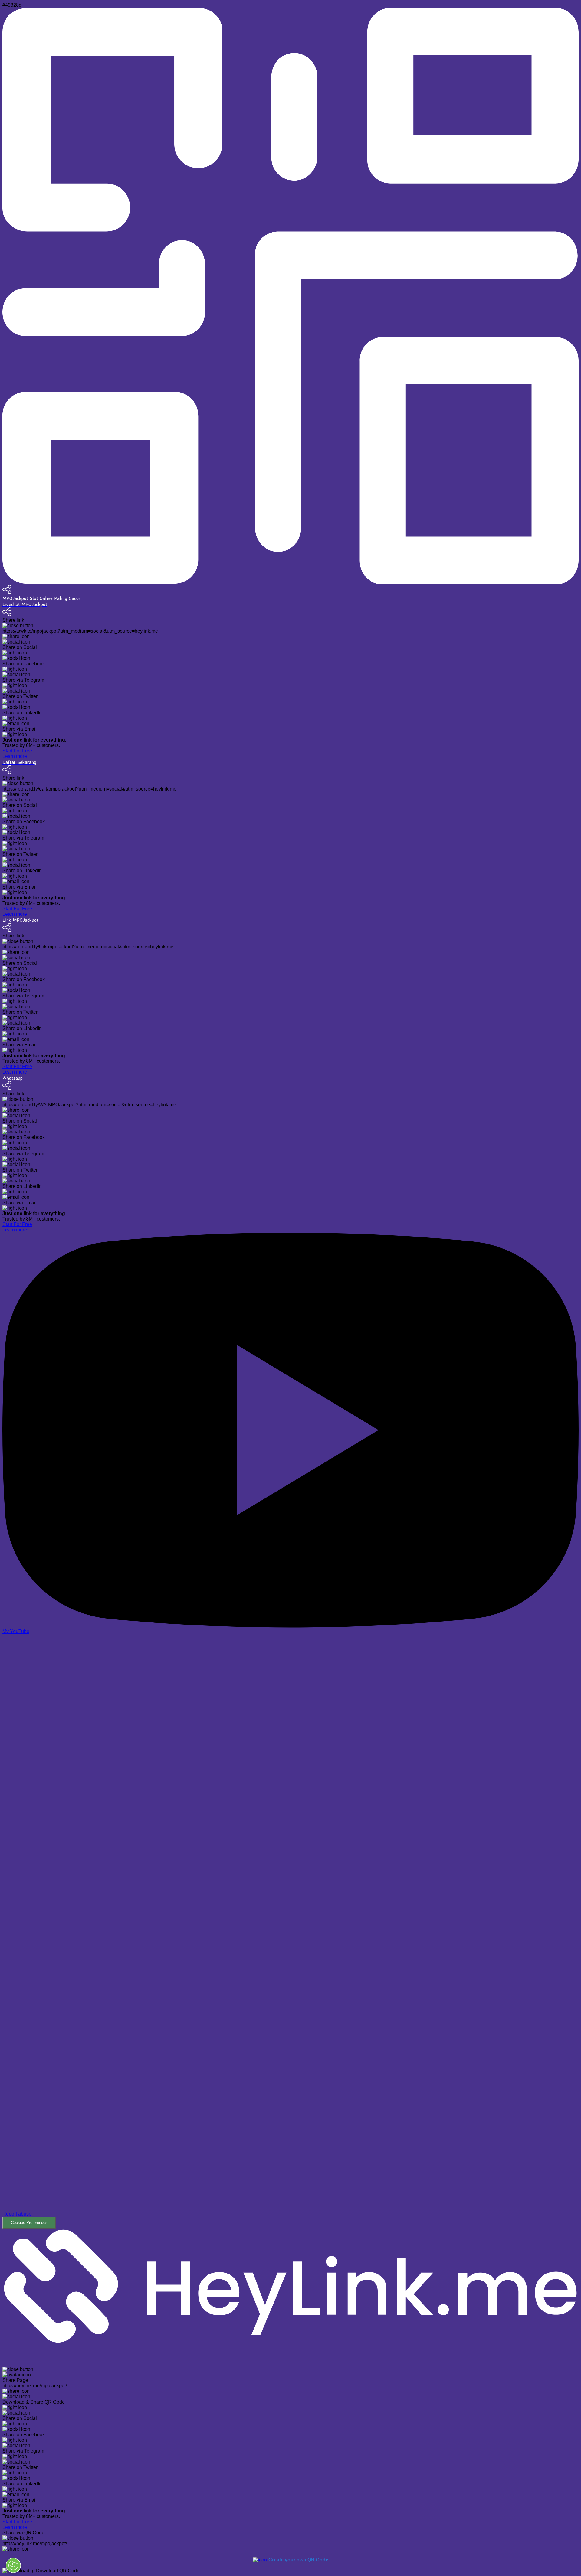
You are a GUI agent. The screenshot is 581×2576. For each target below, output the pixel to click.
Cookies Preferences (29, 2223)
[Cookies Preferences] (13, 2565)
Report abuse (17, 2214)
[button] (290, 1932)
